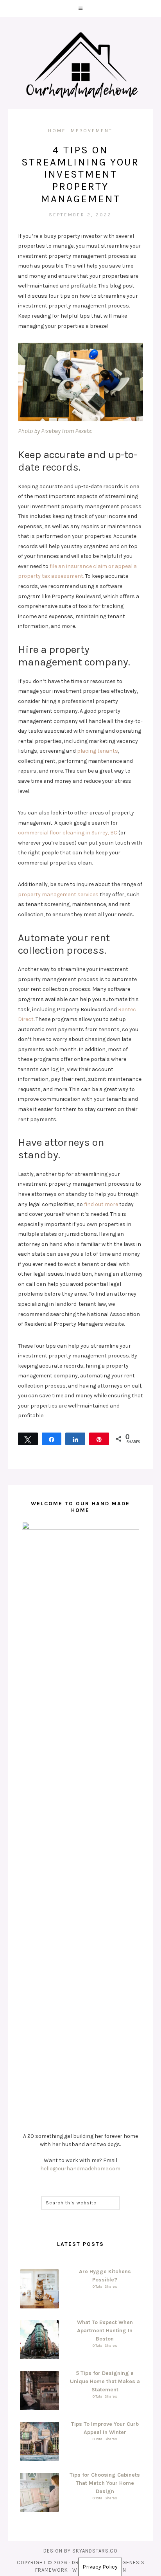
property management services (58, 894)
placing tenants (97, 751)
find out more (101, 1204)
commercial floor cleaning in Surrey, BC (68, 833)
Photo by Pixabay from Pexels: (55, 431)
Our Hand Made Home (80, 66)
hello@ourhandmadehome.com (80, 2169)
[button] (80, 9)
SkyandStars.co (95, 2551)
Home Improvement (80, 131)
